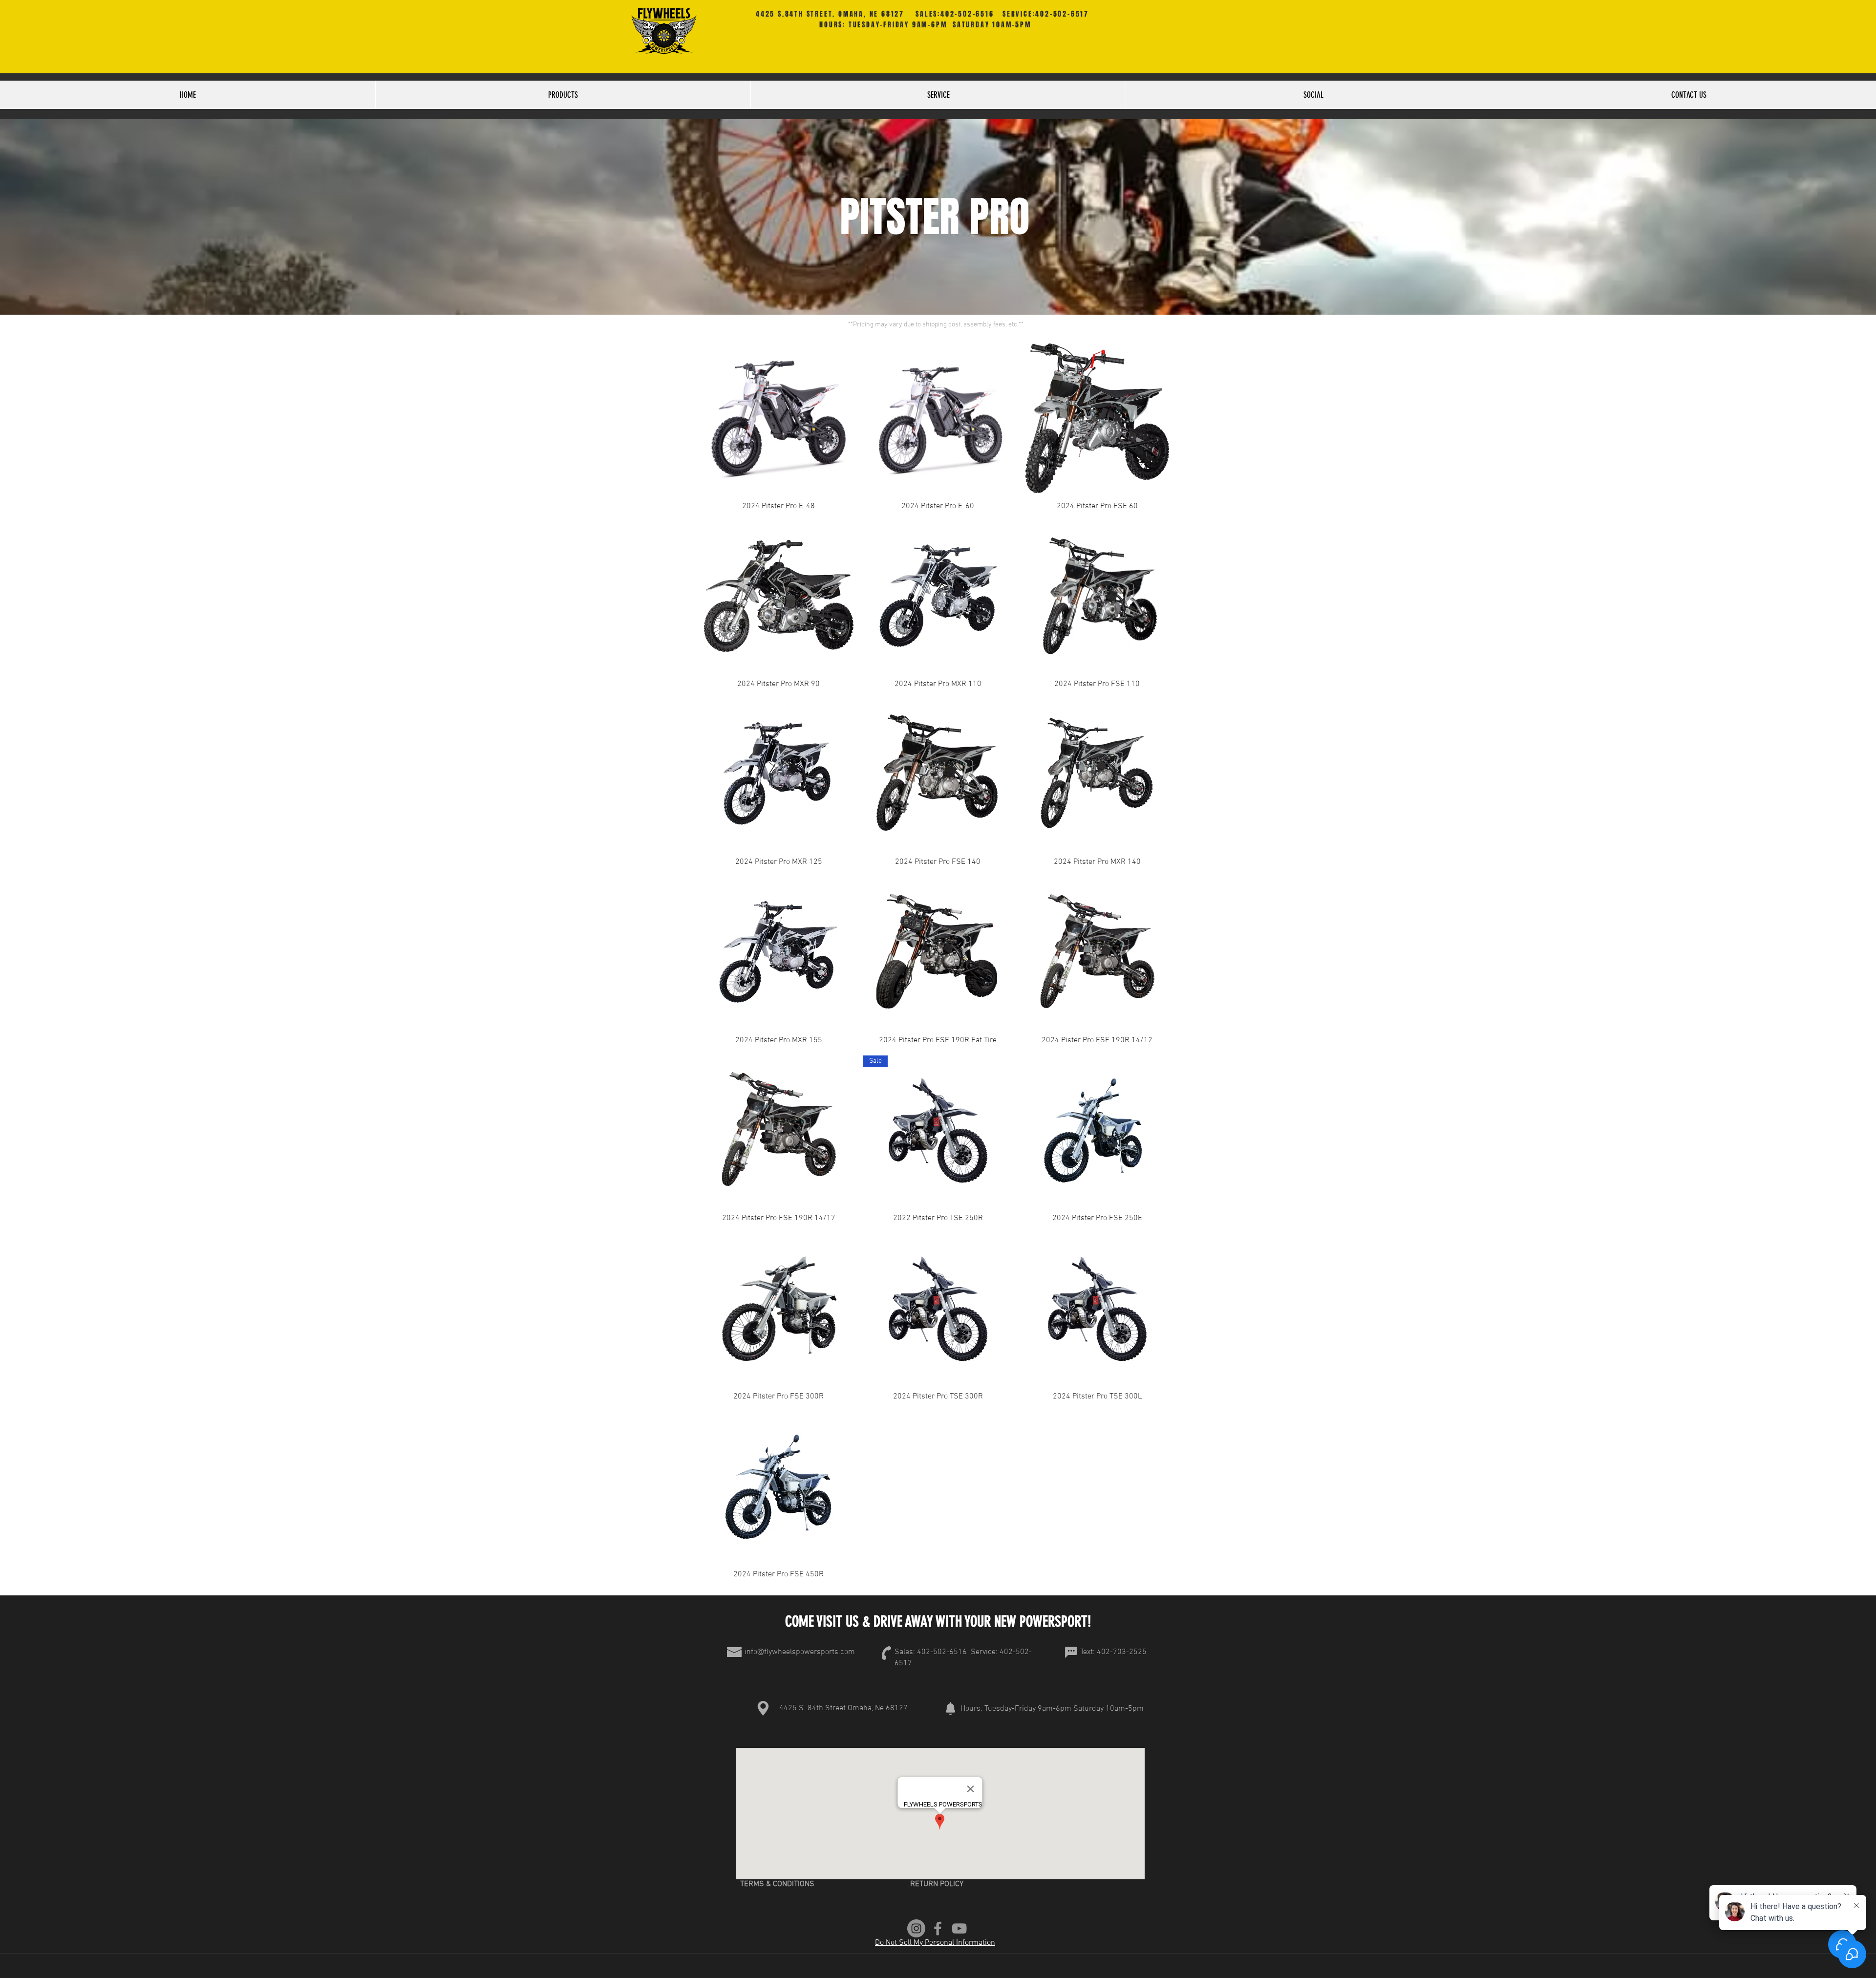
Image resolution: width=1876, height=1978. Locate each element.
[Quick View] (779, 418)
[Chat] (1071, 1652)
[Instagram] (916, 1928)
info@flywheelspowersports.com (800, 1652)
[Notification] (950, 1708)
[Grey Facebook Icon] (938, 1928)
